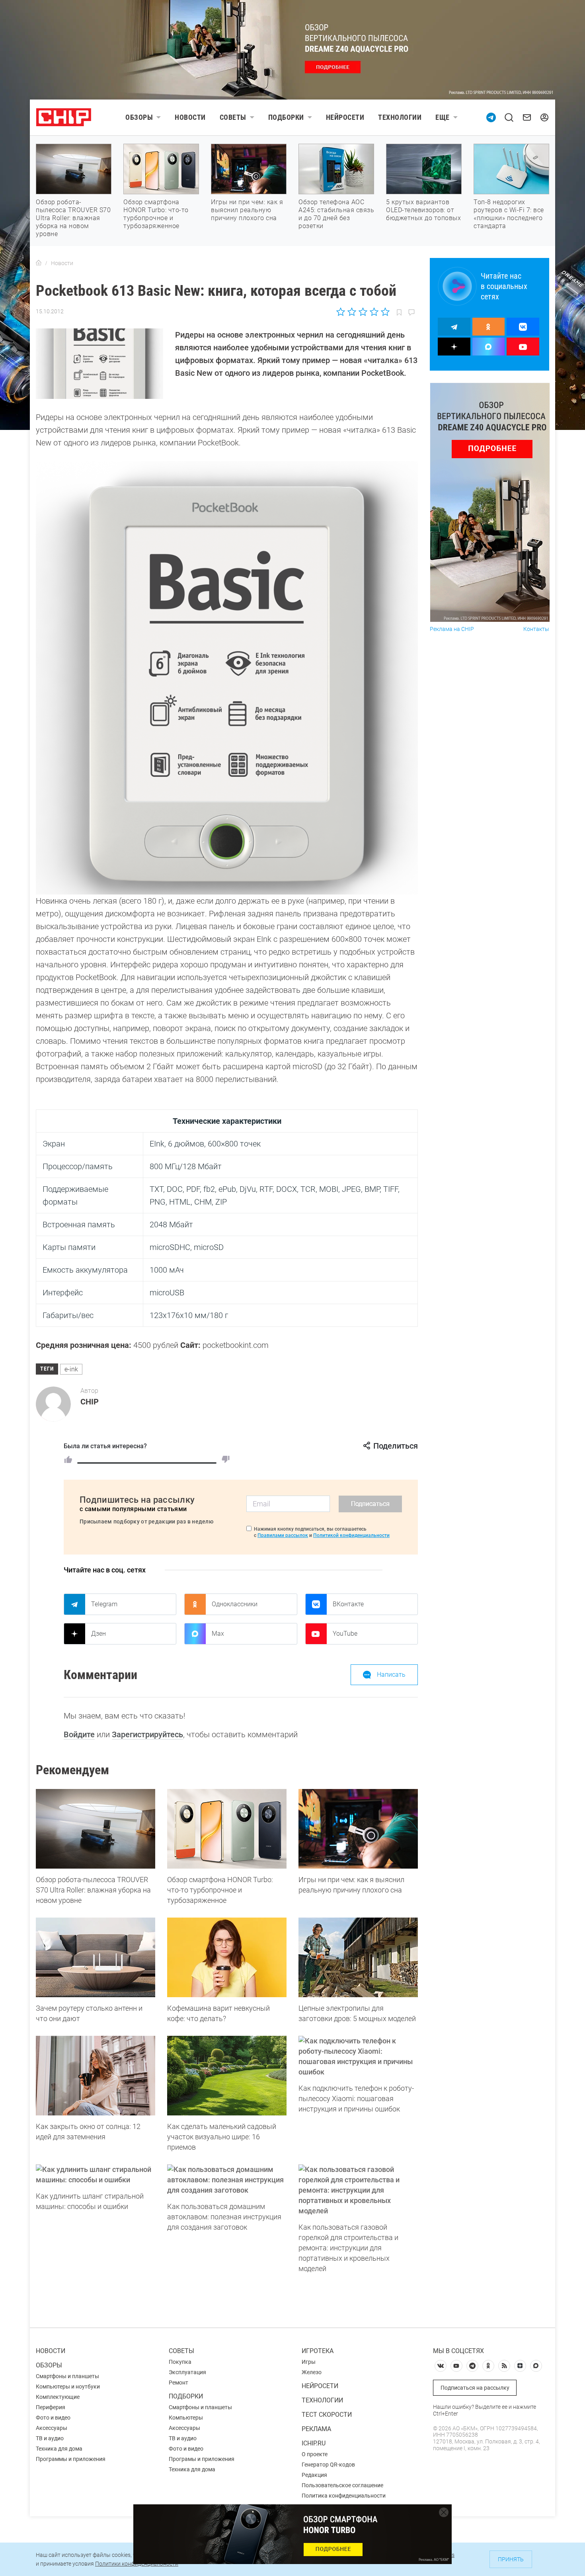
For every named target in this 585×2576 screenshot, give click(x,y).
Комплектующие (58, 2397)
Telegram (104, 1604)
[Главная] (39, 263)
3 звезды (363, 312)
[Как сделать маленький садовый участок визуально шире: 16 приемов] (227, 2076)
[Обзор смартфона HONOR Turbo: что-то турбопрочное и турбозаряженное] (227, 1829)
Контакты (536, 629)
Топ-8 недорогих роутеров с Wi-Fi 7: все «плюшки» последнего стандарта (509, 214)
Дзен (98, 1634)
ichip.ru (314, 2443)
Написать (391, 1675)
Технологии (400, 117)
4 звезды (374, 312)
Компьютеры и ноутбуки (68, 2387)
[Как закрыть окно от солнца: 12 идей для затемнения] (96, 2076)
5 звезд (385, 312)
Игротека (318, 2351)
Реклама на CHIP (452, 629)
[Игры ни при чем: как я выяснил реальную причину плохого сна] (358, 1829)
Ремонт (178, 2383)
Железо (312, 2372)
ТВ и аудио (50, 2438)
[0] (226, 1459)
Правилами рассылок (283, 1535)
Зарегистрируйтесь (147, 1734)
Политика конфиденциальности (344, 2496)
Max (218, 1634)
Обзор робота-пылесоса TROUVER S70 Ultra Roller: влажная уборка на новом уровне (73, 218)
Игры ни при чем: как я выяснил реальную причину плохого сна (247, 210)
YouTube (345, 1634)
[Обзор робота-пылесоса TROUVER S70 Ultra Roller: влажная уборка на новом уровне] (96, 1829)
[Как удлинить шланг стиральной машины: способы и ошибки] (96, 2175)
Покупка (180, 2362)
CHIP (90, 1402)
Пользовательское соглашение (342, 2485)
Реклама (316, 2429)
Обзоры (139, 117)
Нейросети (345, 117)
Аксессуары (52, 2428)
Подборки (286, 117)
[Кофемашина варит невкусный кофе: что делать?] (227, 1957)
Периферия (51, 2407)
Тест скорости (327, 2415)
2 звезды (352, 312)
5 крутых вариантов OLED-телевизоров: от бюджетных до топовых (423, 210)
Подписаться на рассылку (475, 2388)
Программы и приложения (71, 2459)
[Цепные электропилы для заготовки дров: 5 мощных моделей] (358, 1957)
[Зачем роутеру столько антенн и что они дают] (96, 1957)
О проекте (315, 2454)
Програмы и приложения (202, 2459)
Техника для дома (59, 2449)
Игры (309, 2362)
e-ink (71, 1369)
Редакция (314, 2475)
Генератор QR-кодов (328, 2465)
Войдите (79, 1734)
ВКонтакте (348, 1604)
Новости (190, 117)
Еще (443, 117)
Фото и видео (53, 2418)
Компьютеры (186, 2418)
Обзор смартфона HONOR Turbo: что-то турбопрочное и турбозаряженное (156, 214)
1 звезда (341, 312)
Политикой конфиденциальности (351, 1535)
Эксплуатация (187, 2372)
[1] (68, 1459)
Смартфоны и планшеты (67, 2376)
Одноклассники (235, 1604)
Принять (511, 2559)
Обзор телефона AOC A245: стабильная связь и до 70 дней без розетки (336, 214)
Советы (233, 117)
